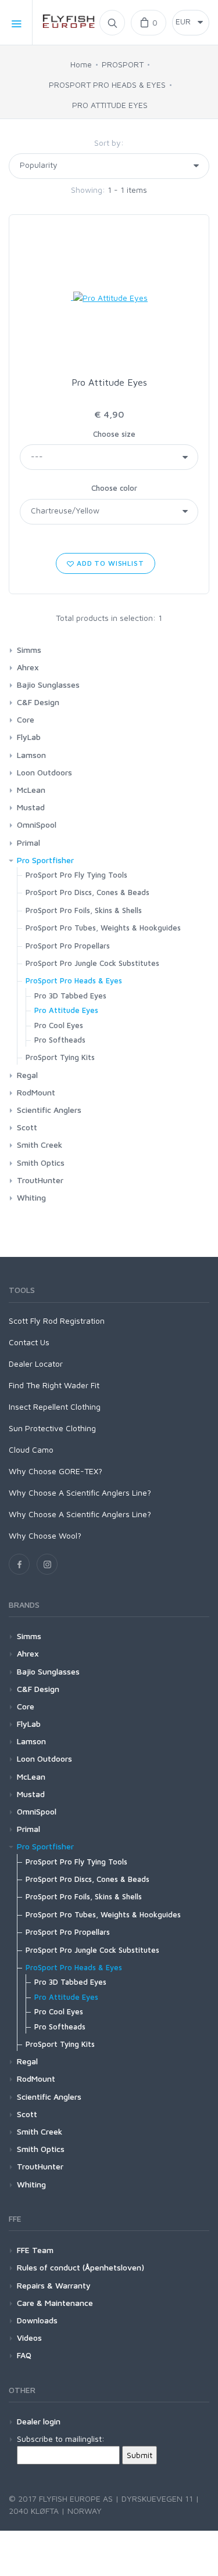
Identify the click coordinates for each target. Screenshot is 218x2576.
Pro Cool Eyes (59, 1025)
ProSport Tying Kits (60, 1057)
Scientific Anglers (49, 1110)
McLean (31, 790)
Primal (28, 843)
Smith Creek (40, 1145)
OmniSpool (37, 824)
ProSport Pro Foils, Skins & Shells (84, 910)
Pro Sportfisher (45, 860)
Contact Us (29, 1342)
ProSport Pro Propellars (68, 946)
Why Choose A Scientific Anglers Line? (80, 1492)
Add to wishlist (109, 563)
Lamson (31, 755)
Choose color (114, 488)
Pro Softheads (60, 1040)
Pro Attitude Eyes (109, 382)
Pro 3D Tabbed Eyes (70, 996)
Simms (29, 650)
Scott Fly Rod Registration (57, 1321)
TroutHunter (40, 1180)
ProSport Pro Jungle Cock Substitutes (92, 963)
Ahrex (28, 667)
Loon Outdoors (44, 772)
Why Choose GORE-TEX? (56, 1471)
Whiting (31, 1197)
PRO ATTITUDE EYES (110, 105)
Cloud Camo (31, 1449)
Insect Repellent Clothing (55, 1406)
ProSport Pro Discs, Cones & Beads (87, 892)
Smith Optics (41, 1163)
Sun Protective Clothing (52, 1428)
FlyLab (29, 737)
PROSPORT (123, 64)
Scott (27, 1127)
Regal (27, 1075)
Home (81, 64)
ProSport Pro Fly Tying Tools (76, 875)
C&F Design (38, 702)
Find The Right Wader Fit (54, 1385)
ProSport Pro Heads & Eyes (74, 980)
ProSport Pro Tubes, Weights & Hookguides (103, 928)
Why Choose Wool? (45, 1535)
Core (26, 719)
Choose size (114, 434)
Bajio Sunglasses (48, 685)
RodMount (36, 1092)
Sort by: (109, 143)
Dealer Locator (36, 1364)
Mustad (31, 807)
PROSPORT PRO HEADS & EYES (107, 85)
